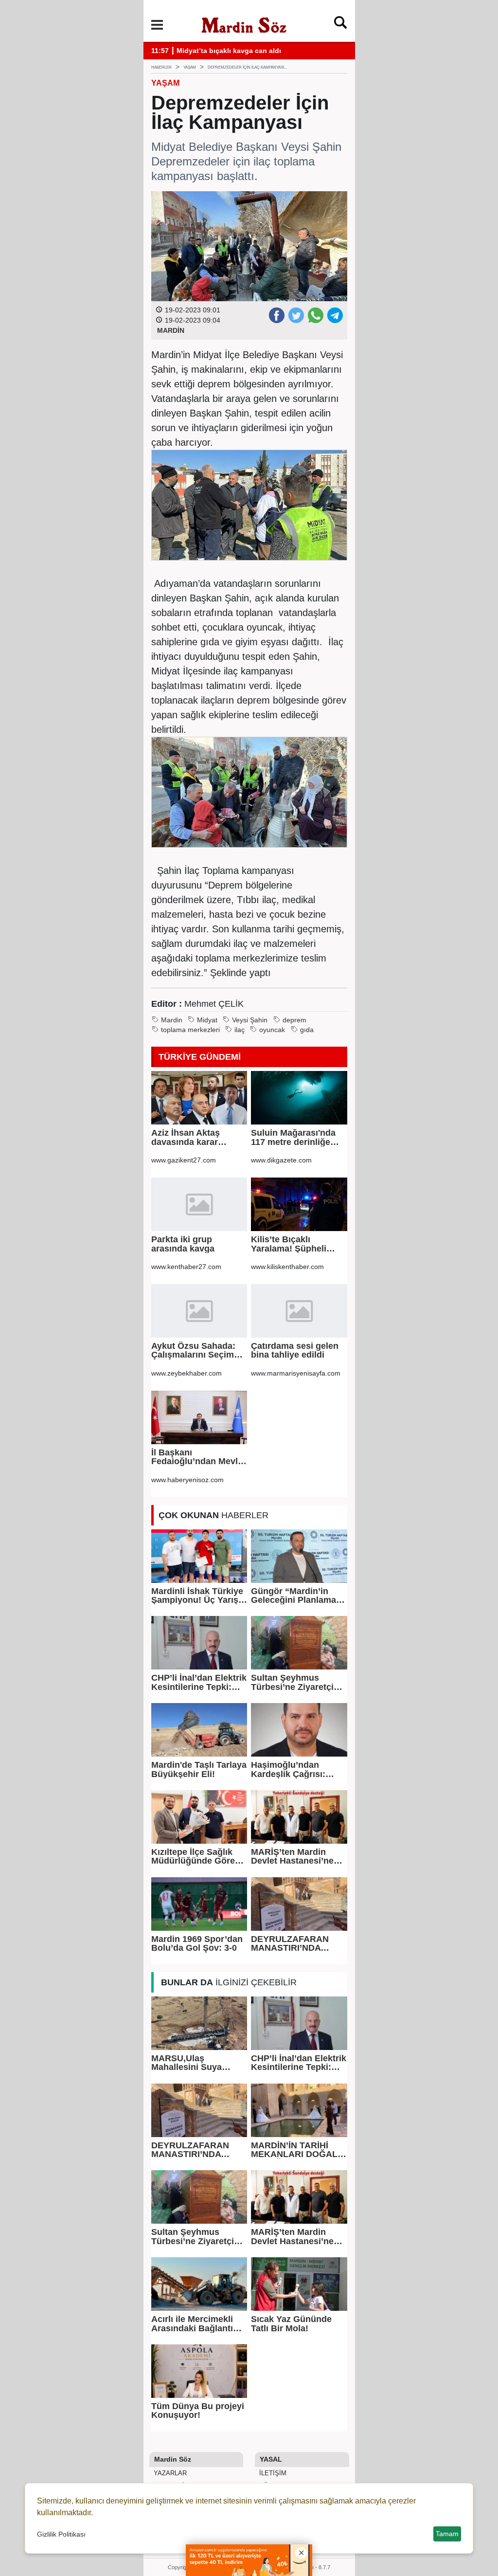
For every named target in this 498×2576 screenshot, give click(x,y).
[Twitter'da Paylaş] (296, 315)
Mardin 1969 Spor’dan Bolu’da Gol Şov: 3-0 (197, 1944)
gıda (307, 1030)
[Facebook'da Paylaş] (276, 315)
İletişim (272, 2473)
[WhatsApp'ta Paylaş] (315, 315)
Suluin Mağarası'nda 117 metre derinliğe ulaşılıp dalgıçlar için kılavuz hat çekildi (294, 1137)
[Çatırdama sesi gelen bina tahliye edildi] (299, 1311)
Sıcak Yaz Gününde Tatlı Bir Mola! (291, 2324)
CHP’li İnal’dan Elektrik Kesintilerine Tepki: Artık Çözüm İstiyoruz (199, 1682)
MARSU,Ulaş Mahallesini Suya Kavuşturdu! (187, 2063)
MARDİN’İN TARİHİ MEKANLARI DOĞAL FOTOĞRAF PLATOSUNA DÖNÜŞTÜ (294, 2150)
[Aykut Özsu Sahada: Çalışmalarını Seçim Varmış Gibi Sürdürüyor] (199, 1311)
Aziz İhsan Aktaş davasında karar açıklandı (186, 1137)
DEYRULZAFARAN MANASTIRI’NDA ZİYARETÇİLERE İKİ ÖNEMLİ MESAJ (292, 1944)
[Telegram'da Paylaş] (335, 315)
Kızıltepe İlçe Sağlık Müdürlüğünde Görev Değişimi (196, 1857)
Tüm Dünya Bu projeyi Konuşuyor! (198, 2411)
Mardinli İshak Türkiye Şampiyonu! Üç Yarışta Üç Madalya (199, 1596)
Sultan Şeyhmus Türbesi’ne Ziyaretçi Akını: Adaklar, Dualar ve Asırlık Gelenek (296, 1682)
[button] (157, 25)
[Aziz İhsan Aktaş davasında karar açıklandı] (199, 1098)
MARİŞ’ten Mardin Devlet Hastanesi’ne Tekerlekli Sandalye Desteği (292, 1857)
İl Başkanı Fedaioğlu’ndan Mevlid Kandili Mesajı (198, 1457)
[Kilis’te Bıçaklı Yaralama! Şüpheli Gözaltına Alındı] (299, 1204)
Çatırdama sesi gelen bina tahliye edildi (295, 1351)
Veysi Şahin (250, 1020)
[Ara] (340, 25)
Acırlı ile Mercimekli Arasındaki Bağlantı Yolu (192, 2324)
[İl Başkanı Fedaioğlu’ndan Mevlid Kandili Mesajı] (199, 1417)
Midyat (207, 1020)
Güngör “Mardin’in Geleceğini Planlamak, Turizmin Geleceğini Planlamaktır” (297, 1596)
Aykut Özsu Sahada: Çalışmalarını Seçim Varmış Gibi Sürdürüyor (193, 1351)
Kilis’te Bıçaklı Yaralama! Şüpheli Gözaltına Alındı (289, 1244)
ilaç (240, 1030)
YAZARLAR (169, 2473)
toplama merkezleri (190, 1030)
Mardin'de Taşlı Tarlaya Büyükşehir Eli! (199, 1769)
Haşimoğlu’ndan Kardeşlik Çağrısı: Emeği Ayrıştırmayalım (298, 1769)
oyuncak (272, 1030)
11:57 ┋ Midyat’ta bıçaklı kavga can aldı (216, 51)
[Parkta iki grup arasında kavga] (199, 1204)
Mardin (172, 1020)
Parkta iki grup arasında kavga (183, 1244)
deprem (294, 1020)
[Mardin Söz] (244, 24)
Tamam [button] (447, 2534)
